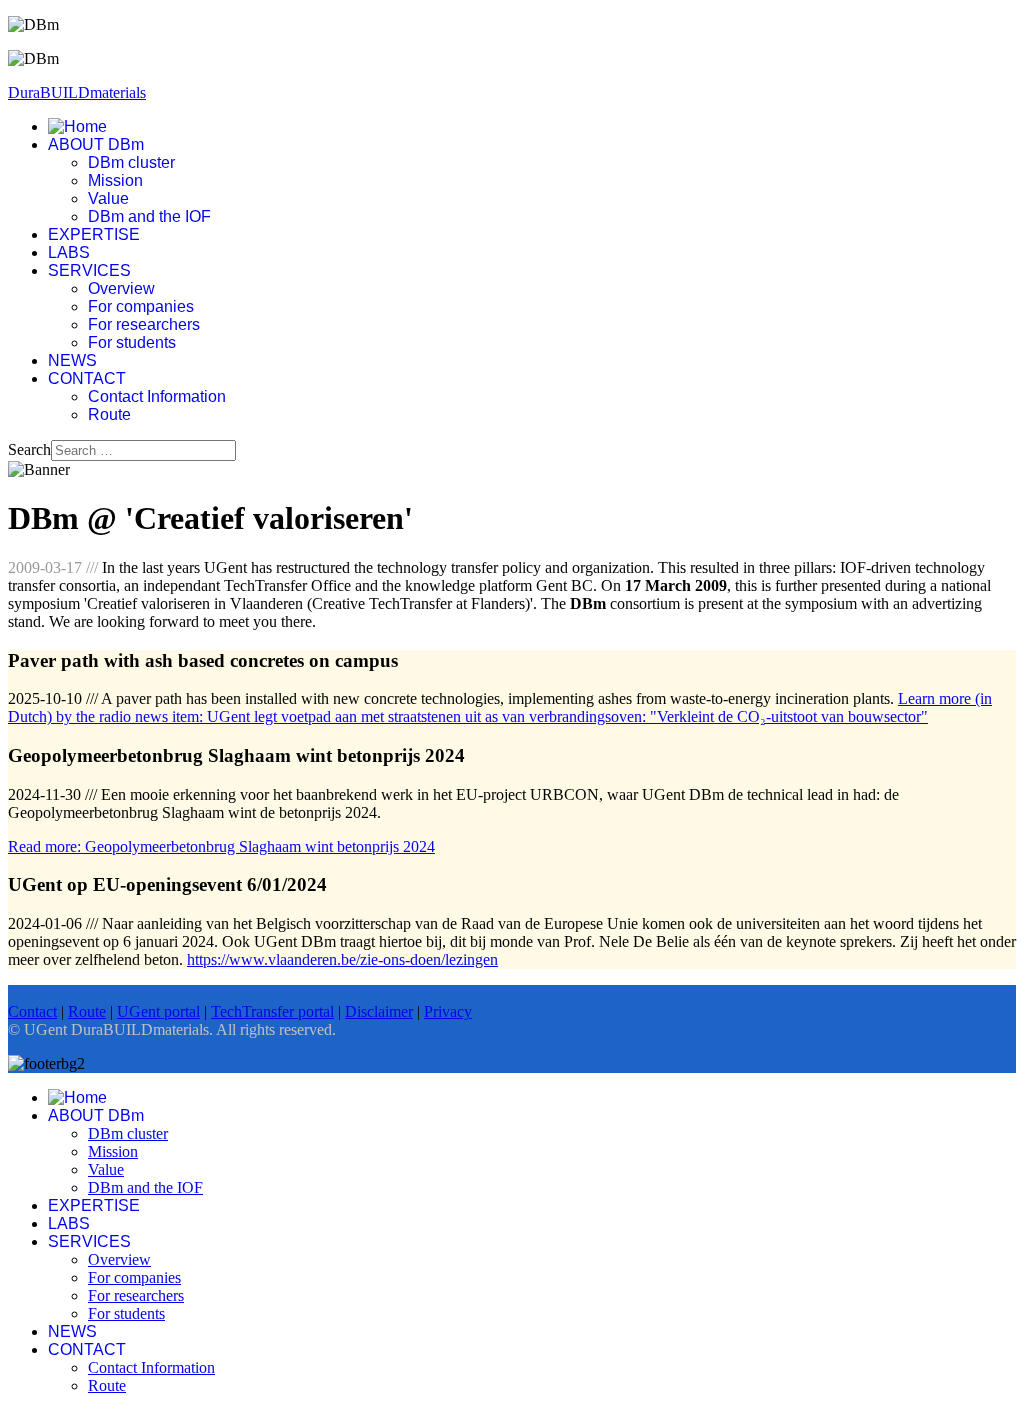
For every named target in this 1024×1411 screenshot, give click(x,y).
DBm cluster (131, 162)
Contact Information (157, 396)
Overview (121, 288)
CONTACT (87, 378)
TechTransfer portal (272, 1011)
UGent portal (158, 1011)
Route (109, 414)
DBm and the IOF (149, 216)
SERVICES (89, 270)
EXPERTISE (94, 234)
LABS (69, 252)
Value (108, 198)
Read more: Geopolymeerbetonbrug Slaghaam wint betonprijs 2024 (221, 846)
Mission (115, 180)
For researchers (144, 324)
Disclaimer (379, 1011)
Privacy (448, 1011)
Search (29, 449)
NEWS (72, 360)
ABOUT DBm (96, 144)
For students (132, 342)
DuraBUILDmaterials (77, 92)
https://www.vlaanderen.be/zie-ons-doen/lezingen (342, 959)
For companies (141, 306)
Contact (32, 1011)
